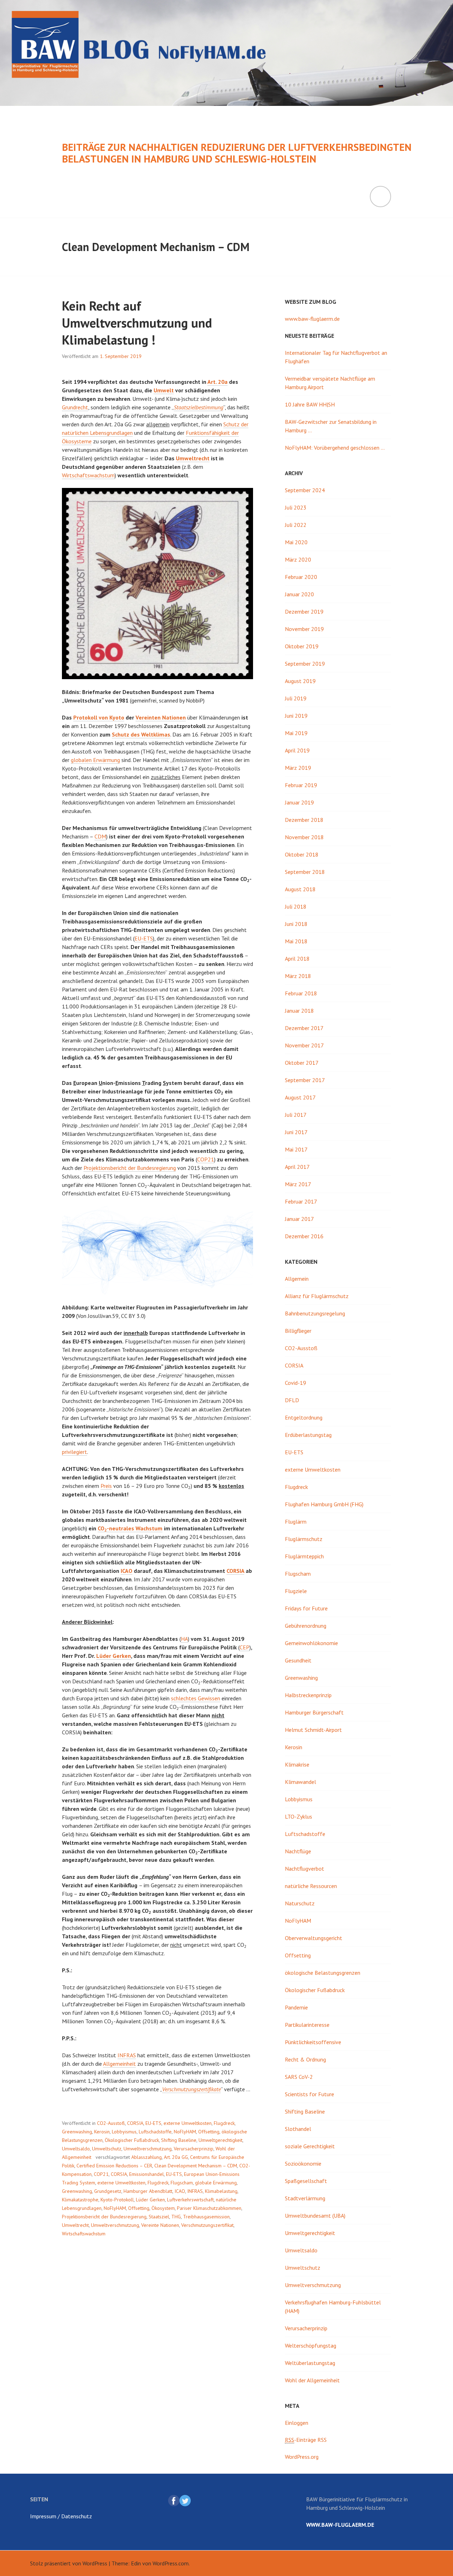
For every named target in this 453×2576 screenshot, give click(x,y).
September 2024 (305, 490)
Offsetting (209, 2132)
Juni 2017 (296, 1132)
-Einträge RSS (306, 2440)
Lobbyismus (124, 2132)
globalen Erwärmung (95, 760)
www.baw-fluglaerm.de (312, 319)
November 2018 (304, 837)
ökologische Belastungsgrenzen (323, 1973)
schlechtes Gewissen (196, 1698)
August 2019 (300, 681)
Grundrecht (75, 407)
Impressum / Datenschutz (61, 2516)
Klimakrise (297, 1764)
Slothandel (298, 2129)
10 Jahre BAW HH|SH (310, 404)
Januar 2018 (299, 1011)
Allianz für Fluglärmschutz (317, 1296)
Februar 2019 (301, 785)
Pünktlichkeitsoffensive (313, 2042)
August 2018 (300, 889)
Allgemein (297, 1279)
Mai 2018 (296, 941)
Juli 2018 (296, 906)
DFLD (292, 1400)
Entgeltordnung (304, 1417)
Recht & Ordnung (305, 2059)
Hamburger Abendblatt (148, 2191)
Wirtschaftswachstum (88, 475)
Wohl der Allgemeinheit (312, 2380)
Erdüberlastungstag (308, 1435)
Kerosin (102, 2132)
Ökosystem (163, 2208)
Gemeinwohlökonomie (311, 1643)
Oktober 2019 (302, 646)
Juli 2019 (296, 698)
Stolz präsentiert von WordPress (69, 2563)
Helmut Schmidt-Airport (313, 1730)
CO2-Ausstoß (111, 2123)
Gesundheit (298, 1660)
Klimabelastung (221, 2191)
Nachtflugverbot (305, 1869)
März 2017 (298, 1184)
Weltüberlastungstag (310, 2363)
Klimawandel (300, 1782)
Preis (106, 1486)
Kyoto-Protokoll (117, 2200)
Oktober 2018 (302, 854)
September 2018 (305, 872)
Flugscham (182, 2183)
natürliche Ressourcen (311, 1886)
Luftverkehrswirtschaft (190, 2200)
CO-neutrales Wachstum (130, 1528)
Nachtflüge (298, 1851)
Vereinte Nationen (160, 2225)
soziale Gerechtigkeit (310, 2146)
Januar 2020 (299, 594)
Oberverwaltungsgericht (314, 1938)
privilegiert (74, 1452)
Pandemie (296, 2007)
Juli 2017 (296, 1115)
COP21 (206, 1159)
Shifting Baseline (179, 2140)
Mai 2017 (296, 1149)
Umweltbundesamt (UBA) (315, 2216)
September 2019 (305, 664)
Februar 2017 (301, 1201)
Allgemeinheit (119, 2064)
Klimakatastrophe (80, 2200)
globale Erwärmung (216, 2183)
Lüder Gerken (114, 1656)
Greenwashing (77, 2132)
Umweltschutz (107, 2149)
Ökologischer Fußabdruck (132, 2140)
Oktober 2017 (302, 1063)
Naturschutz (300, 1903)
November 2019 (304, 629)
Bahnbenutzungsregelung (315, 1313)
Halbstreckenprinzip (308, 1695)
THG (176, 2217)
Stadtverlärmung (305, 2198)
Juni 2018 (296, 924)
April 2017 (297, 1167)
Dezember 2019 (304, 612)
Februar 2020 (301, 577)
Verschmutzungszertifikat (207, 2225)
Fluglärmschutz (304, 1539)
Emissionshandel (147, 2174)
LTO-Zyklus (299, 1816)
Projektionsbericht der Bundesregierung (130, 1168)
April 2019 (297, 750)
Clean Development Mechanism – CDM (196, 2166)
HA (184, 1639)
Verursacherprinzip (194, 2149)
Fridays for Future (306, 1608)
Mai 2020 (296, 542)
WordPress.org (302, 2457)
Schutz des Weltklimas (141, 734)
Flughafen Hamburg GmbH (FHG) (324, 1504)
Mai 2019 (296, 733)
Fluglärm (296, 1522)
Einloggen (297, 2423)
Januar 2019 (299, 802)
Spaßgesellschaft (306, 2181)
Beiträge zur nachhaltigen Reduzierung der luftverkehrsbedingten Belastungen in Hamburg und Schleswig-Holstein (237, 153)
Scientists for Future (309, 2094)
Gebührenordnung (306, 1626)
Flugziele (296, 1591)
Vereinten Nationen (161, 717)
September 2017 (305, 1080)
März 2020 (298, 559)
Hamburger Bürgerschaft (314, 1712)
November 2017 (304, 1045)
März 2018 (298, 976)
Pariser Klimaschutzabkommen (209, 2208)
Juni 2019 (296, 716)
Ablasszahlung (147, 2157)
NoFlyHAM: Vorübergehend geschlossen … (335, 448)
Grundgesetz (108, 2191)
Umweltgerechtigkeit (220, 2140)
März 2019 (298, 768)
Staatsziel (159, 2217)
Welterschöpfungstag (311, 2345)
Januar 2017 (299, 1219)
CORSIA (235, 1571)
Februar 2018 (301, 993)
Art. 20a (217, 382)
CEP (245, 1647)
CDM (100, 836)
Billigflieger (298, 1331)
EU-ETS (144, 938)
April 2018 (297, 959)
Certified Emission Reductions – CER (114, 2166)
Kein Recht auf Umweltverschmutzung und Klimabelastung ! (137, 323)
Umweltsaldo (76, 2149)
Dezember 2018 (304, 820)
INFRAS (127, 2055)
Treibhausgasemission (206, 2217)
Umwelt (164, 390)
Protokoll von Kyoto (99, 717)
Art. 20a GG (176, 2157)
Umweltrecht (193, 458)
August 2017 (300, 1097)
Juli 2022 (296, 525)
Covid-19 (296, 1383)
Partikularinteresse (307, 2025)
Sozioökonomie (303, 2163)
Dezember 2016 (304, 1236)
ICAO (127, 1571)
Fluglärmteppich (304, 1556)
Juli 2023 (296, 507)
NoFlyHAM (185, 2132)
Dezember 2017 (304, 1028)
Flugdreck (224, 2123)
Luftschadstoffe (155, 2132)
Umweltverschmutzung (148, 2149)
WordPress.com (171, 2563)
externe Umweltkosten (188, 2123)
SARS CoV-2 (299, 2077)
